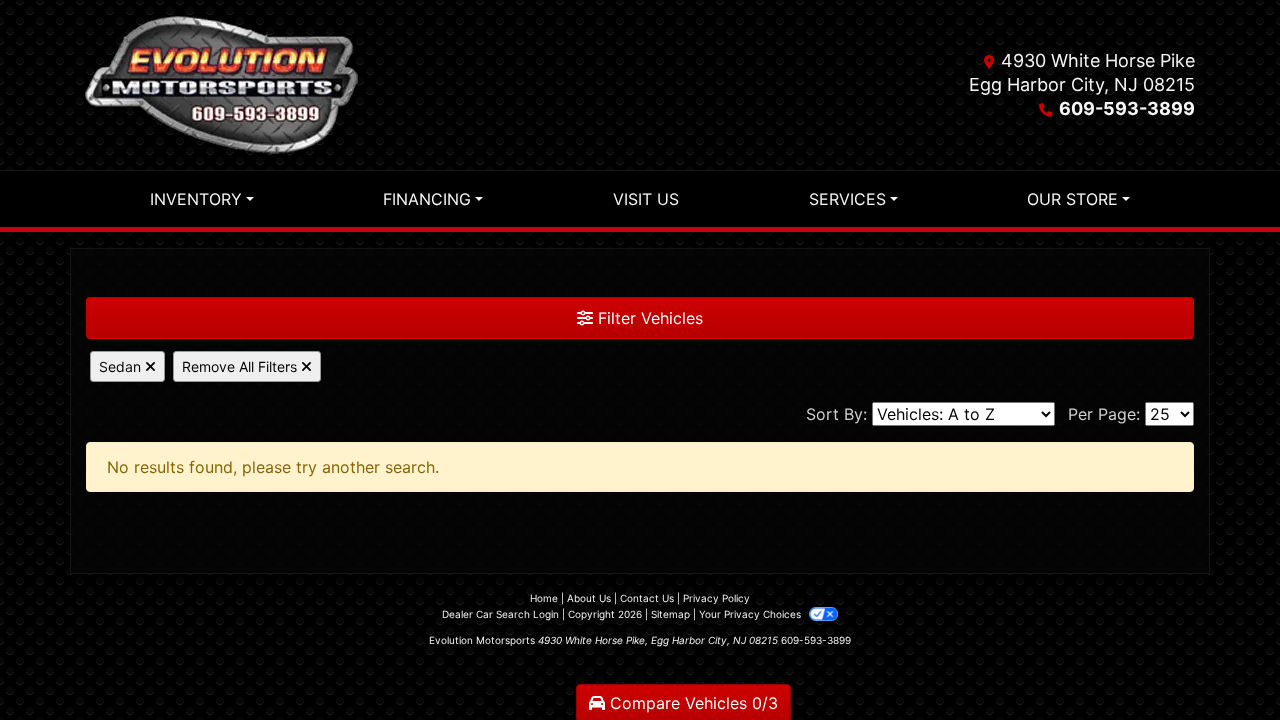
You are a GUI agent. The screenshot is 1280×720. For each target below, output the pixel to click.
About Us (589, 598)
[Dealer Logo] (221, 85)
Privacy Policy (716, 598)
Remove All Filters (241, 366)
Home (544, 598)
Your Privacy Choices (751, 614)
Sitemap (670, 614)
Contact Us (647, 598)
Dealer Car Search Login (500, 614)
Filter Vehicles (648, 318)
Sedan (122, 366)
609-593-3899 (1127, 108)
